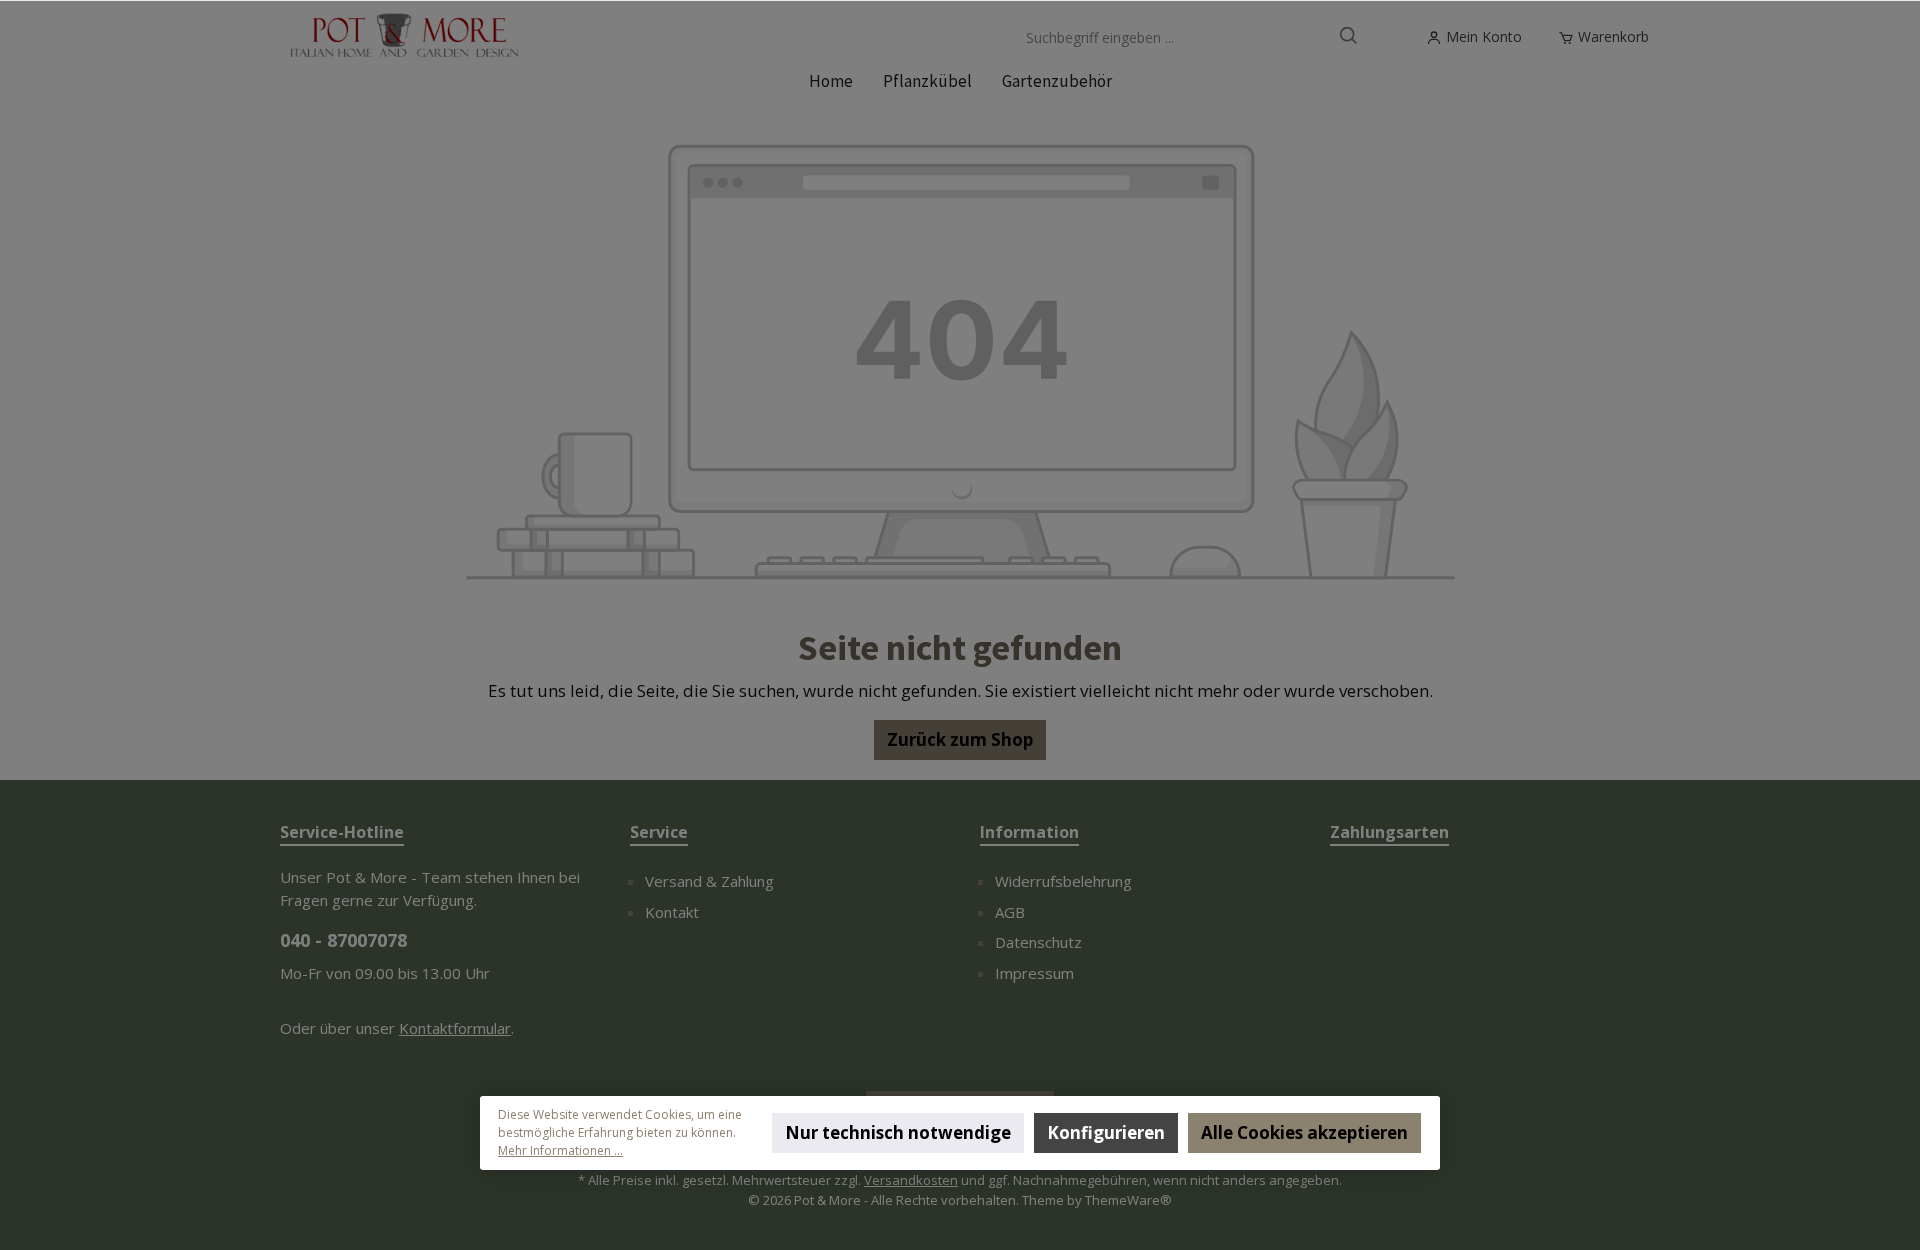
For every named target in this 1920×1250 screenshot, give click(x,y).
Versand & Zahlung (709, 881)
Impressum (1034, 973)
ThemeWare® (1128, 1200)
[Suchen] (1349, 37)
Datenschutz (1038, 942)
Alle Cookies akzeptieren (1304, 1132)
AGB (1010, 912)
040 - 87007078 (343, 940)
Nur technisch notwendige (898, 1132)
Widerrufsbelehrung (1063, 881)
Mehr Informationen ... (560, 1150)
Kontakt (672, 912)
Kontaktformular (455, 1028)
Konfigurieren (1106, 1132)
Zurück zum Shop (960, 739)
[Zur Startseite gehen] (405, 37)
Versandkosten (911, 1180)
